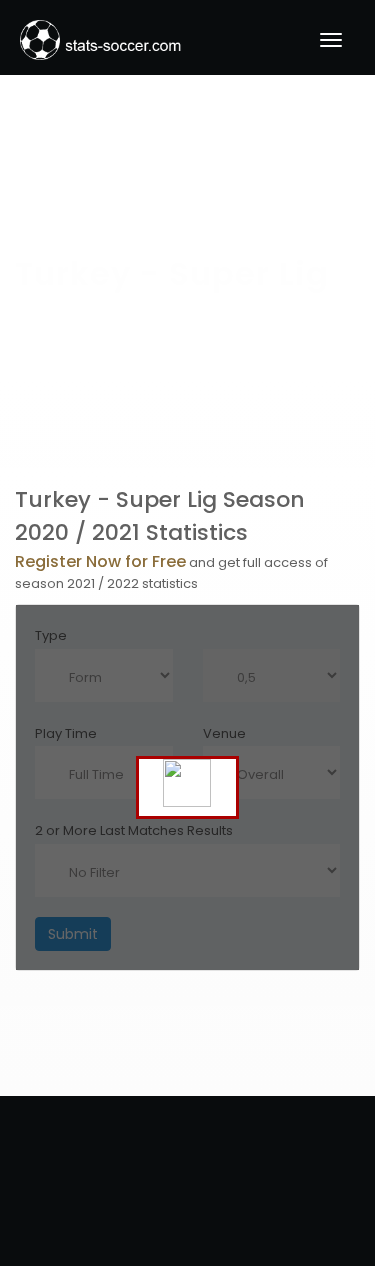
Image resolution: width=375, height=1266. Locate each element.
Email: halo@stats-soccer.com (187, 1167)
